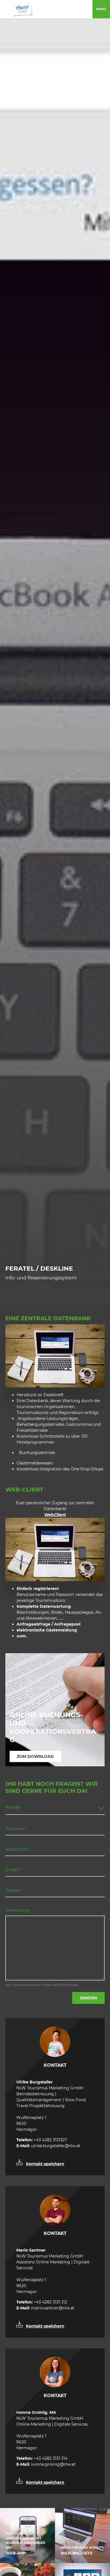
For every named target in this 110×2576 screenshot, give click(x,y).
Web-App (16, 2553)
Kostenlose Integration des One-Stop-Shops (60, 1469)
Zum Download (35, 1756)
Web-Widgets (76, 2553)
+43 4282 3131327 (42, 2140)
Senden (88, 1998)
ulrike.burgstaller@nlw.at (48, 2146)
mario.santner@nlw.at (45, 2308)
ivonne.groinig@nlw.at (46, 2464)
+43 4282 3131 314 (42, 2458)
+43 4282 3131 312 (42, 2302)
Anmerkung (17, 1910)
